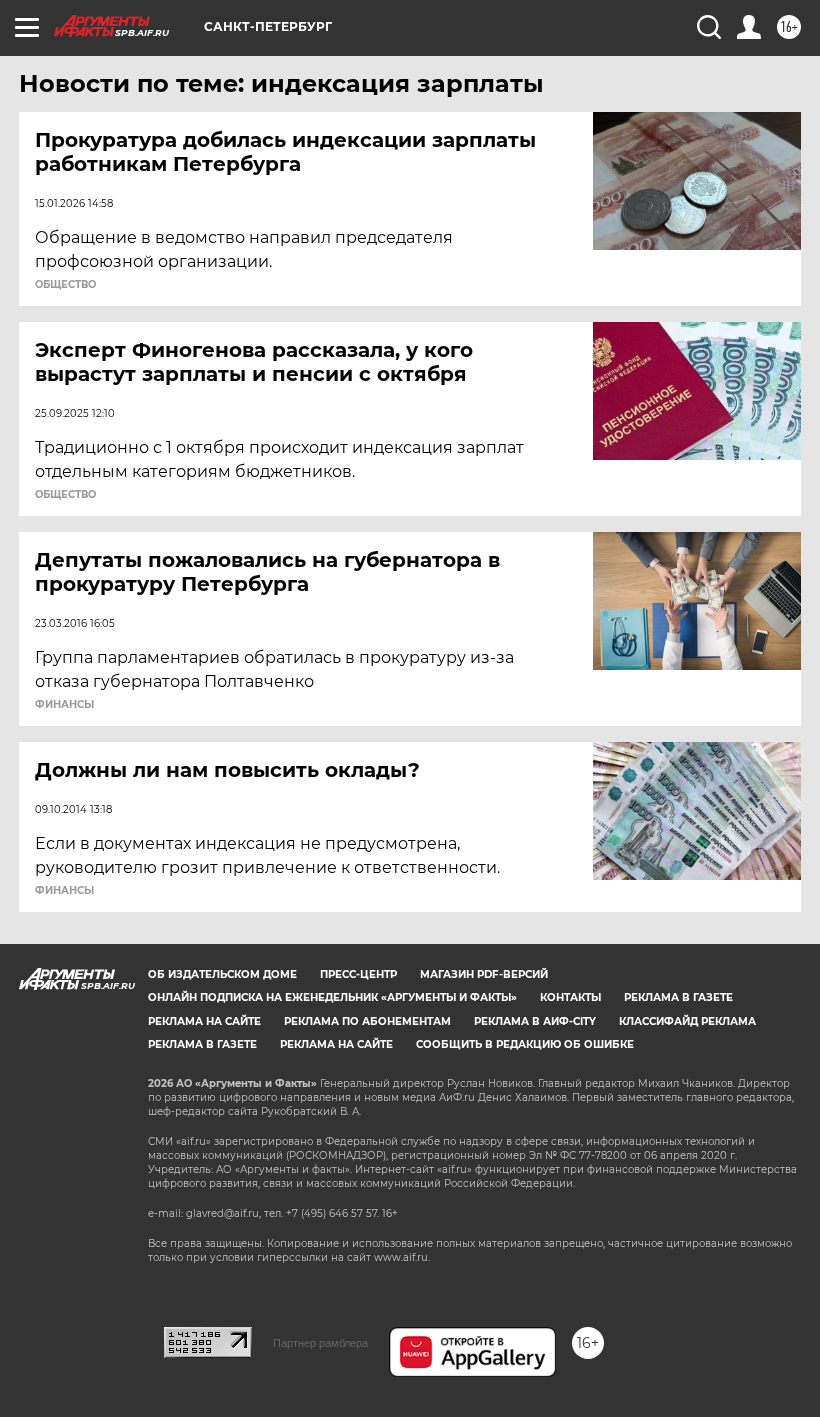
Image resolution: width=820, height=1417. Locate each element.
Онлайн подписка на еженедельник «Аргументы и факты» (332, 997)
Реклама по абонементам (367, 1021)
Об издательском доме (222, 974)
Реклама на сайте (204, 1021)
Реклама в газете (678, 997)
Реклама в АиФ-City (535, 1021)
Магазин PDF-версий (484, 974)
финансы (64, 705)
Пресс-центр (358, 974)
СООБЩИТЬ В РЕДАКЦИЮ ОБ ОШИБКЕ (525, 1044)
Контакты (570, 997)
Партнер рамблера (320, 1343)
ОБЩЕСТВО (65, 285)
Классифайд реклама (687, 1021)
